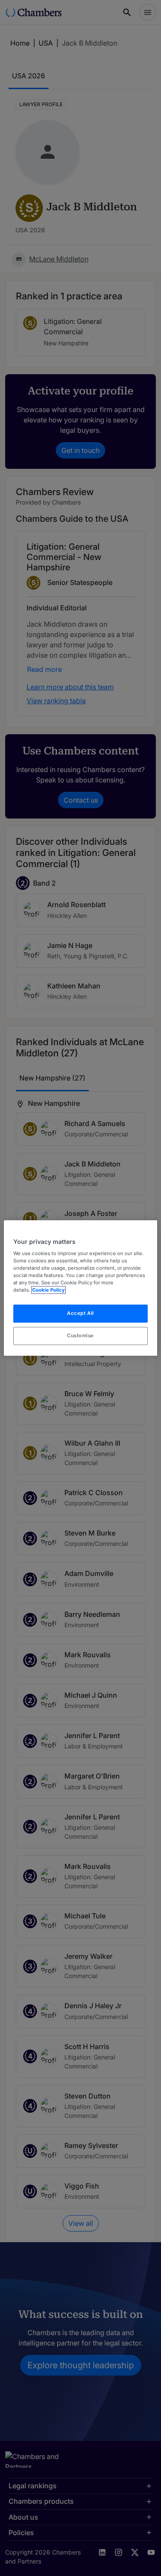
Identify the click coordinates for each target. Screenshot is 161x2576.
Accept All (80, 1314)
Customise (80, 1336)
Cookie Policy (49, 1290)
